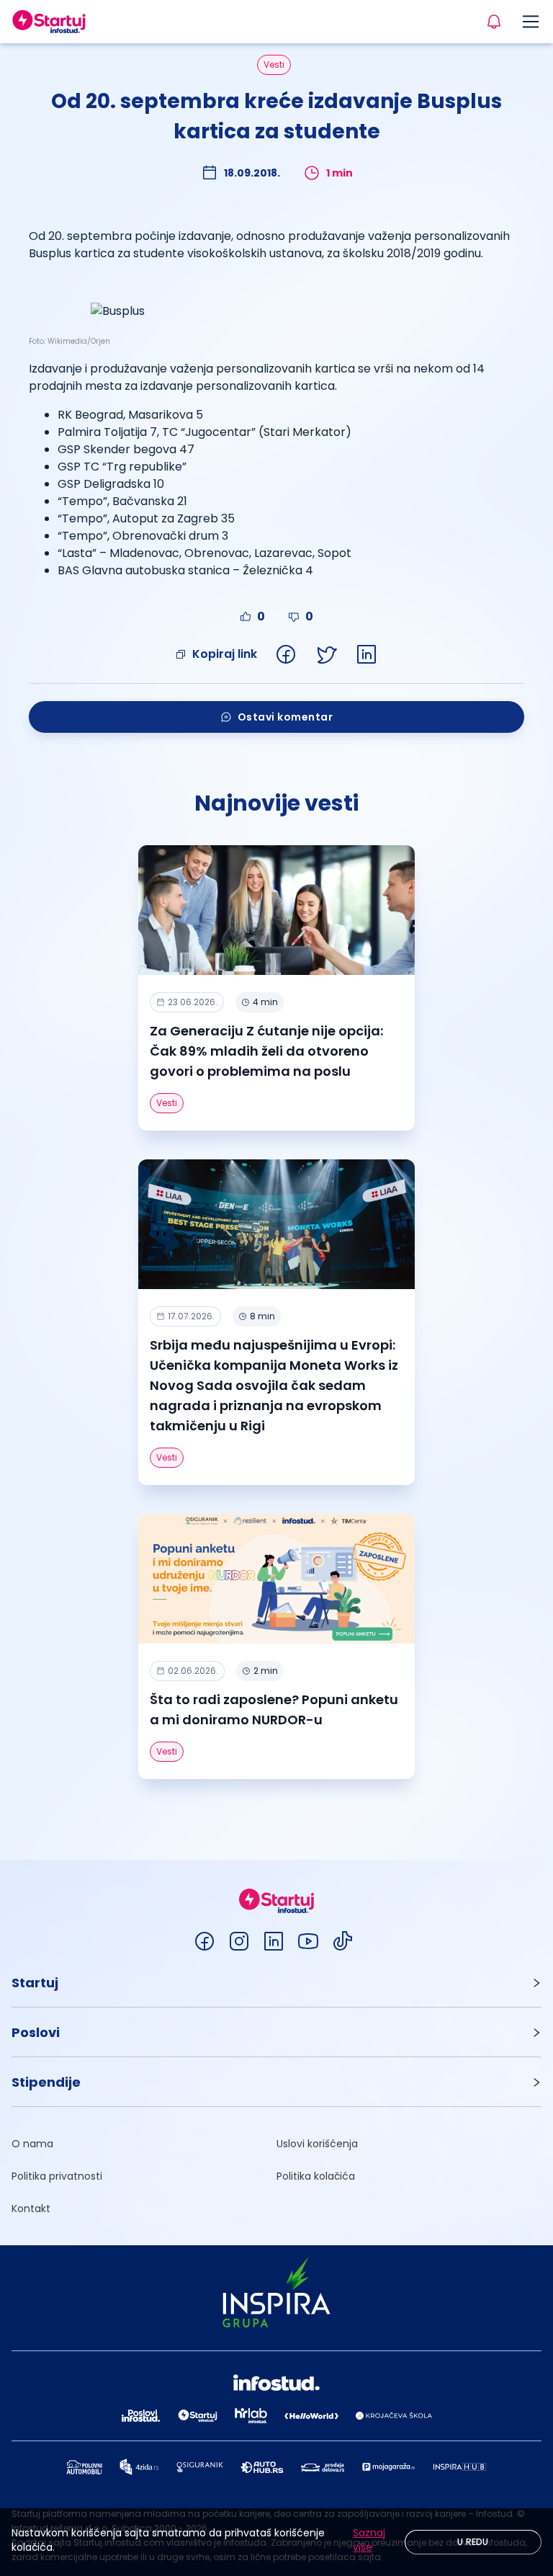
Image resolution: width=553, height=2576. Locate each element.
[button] (276, 1983)
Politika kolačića (316, 2176)
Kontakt (31, 2209)
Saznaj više (369, 2540)
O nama (32, 2144)
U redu (473, 2542)
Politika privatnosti (57, 2176)
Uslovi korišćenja (317, 2144)
